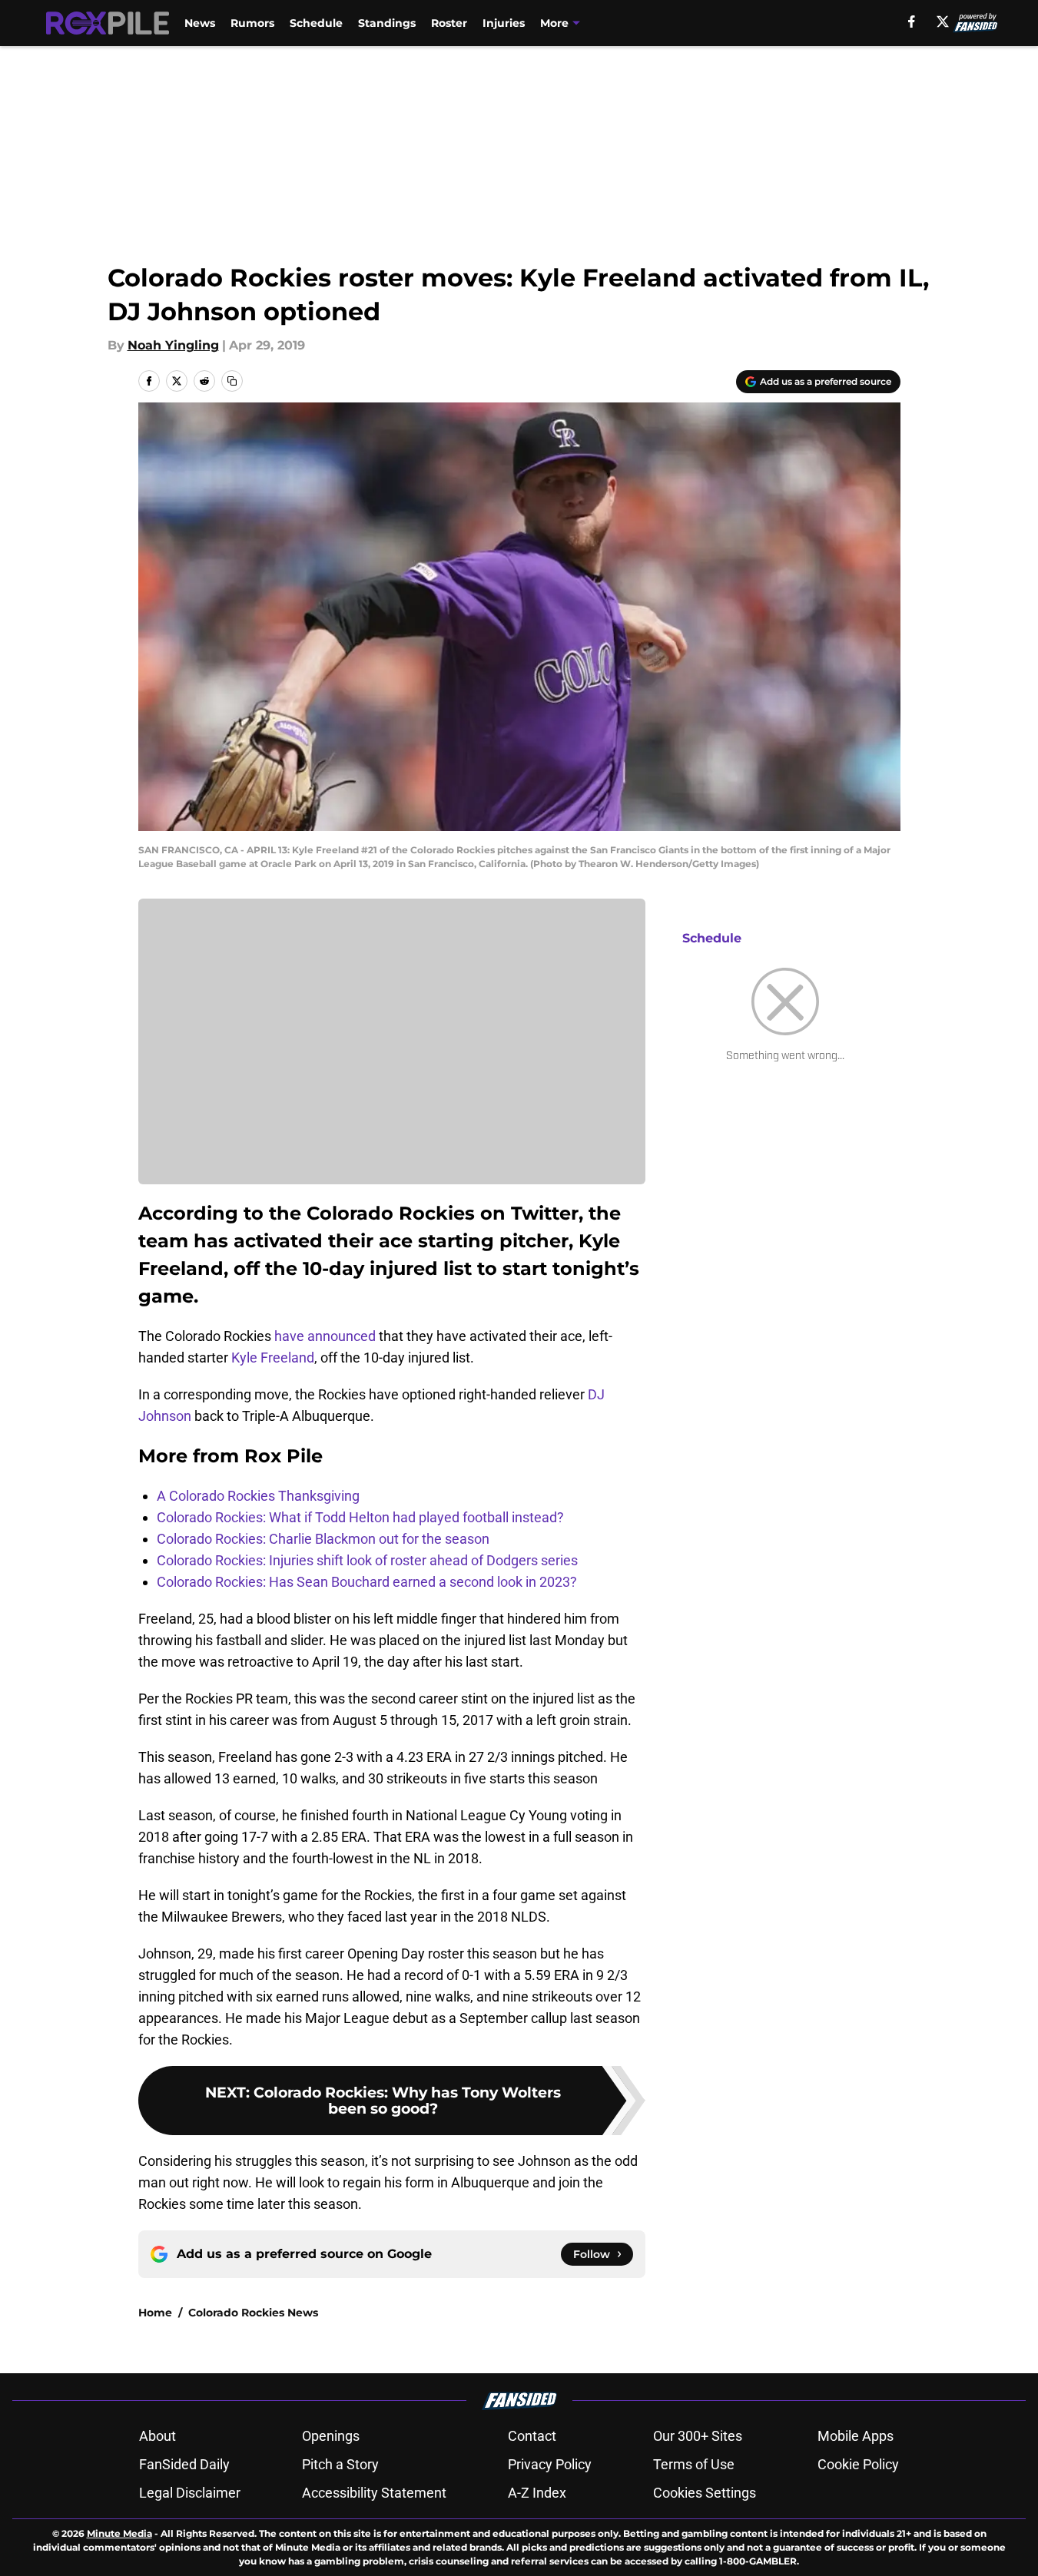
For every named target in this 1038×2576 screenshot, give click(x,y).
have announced (325, 1336)
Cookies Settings (705, 2493)
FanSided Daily (184, 2464)
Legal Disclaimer (190, 2493)
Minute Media (119, 2533)
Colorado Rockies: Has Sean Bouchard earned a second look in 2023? (367, 1582)
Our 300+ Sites (698, 2436)
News (200, 23)
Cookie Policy (858, 2464)
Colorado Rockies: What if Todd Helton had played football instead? (360, 1517)
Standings (387, 23)
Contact (532, 2436)
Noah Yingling (173, 345)
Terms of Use (694, 2464)
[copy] (232, 381)
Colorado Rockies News (253, 2313)
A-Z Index (537, 2493)
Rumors (252, 23)
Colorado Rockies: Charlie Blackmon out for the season (323, 1539)
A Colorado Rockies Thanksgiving (258, 1496)
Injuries (504, 23)
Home (155, 2313)
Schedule (316, 23)
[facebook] (912, 22)
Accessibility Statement (374, 2493)
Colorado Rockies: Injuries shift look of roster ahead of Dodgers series (367, 1560)
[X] (943, 22)
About (158, 2436)
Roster (449, 23)
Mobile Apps (856, 2436)
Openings (331, 2436)
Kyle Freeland (273, 1358)
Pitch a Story (340, 2464)
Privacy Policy (550, 2464)
